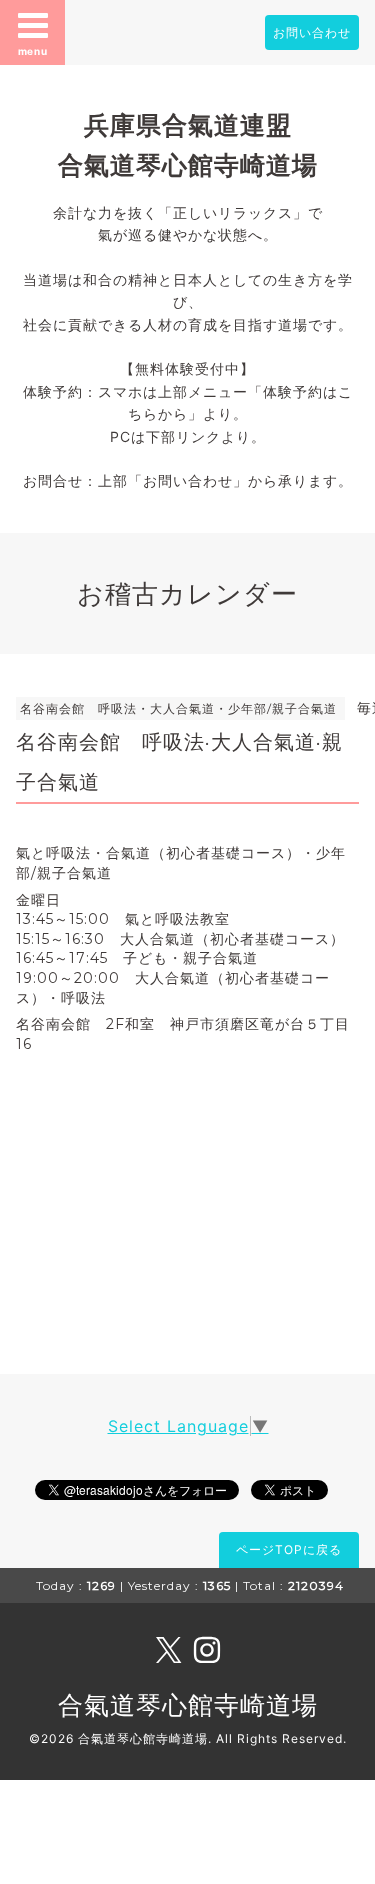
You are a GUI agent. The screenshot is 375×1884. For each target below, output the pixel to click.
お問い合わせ (312, 32)
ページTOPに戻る (289, 1549)
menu (33, 51)
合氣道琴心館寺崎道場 (188, 1705)
